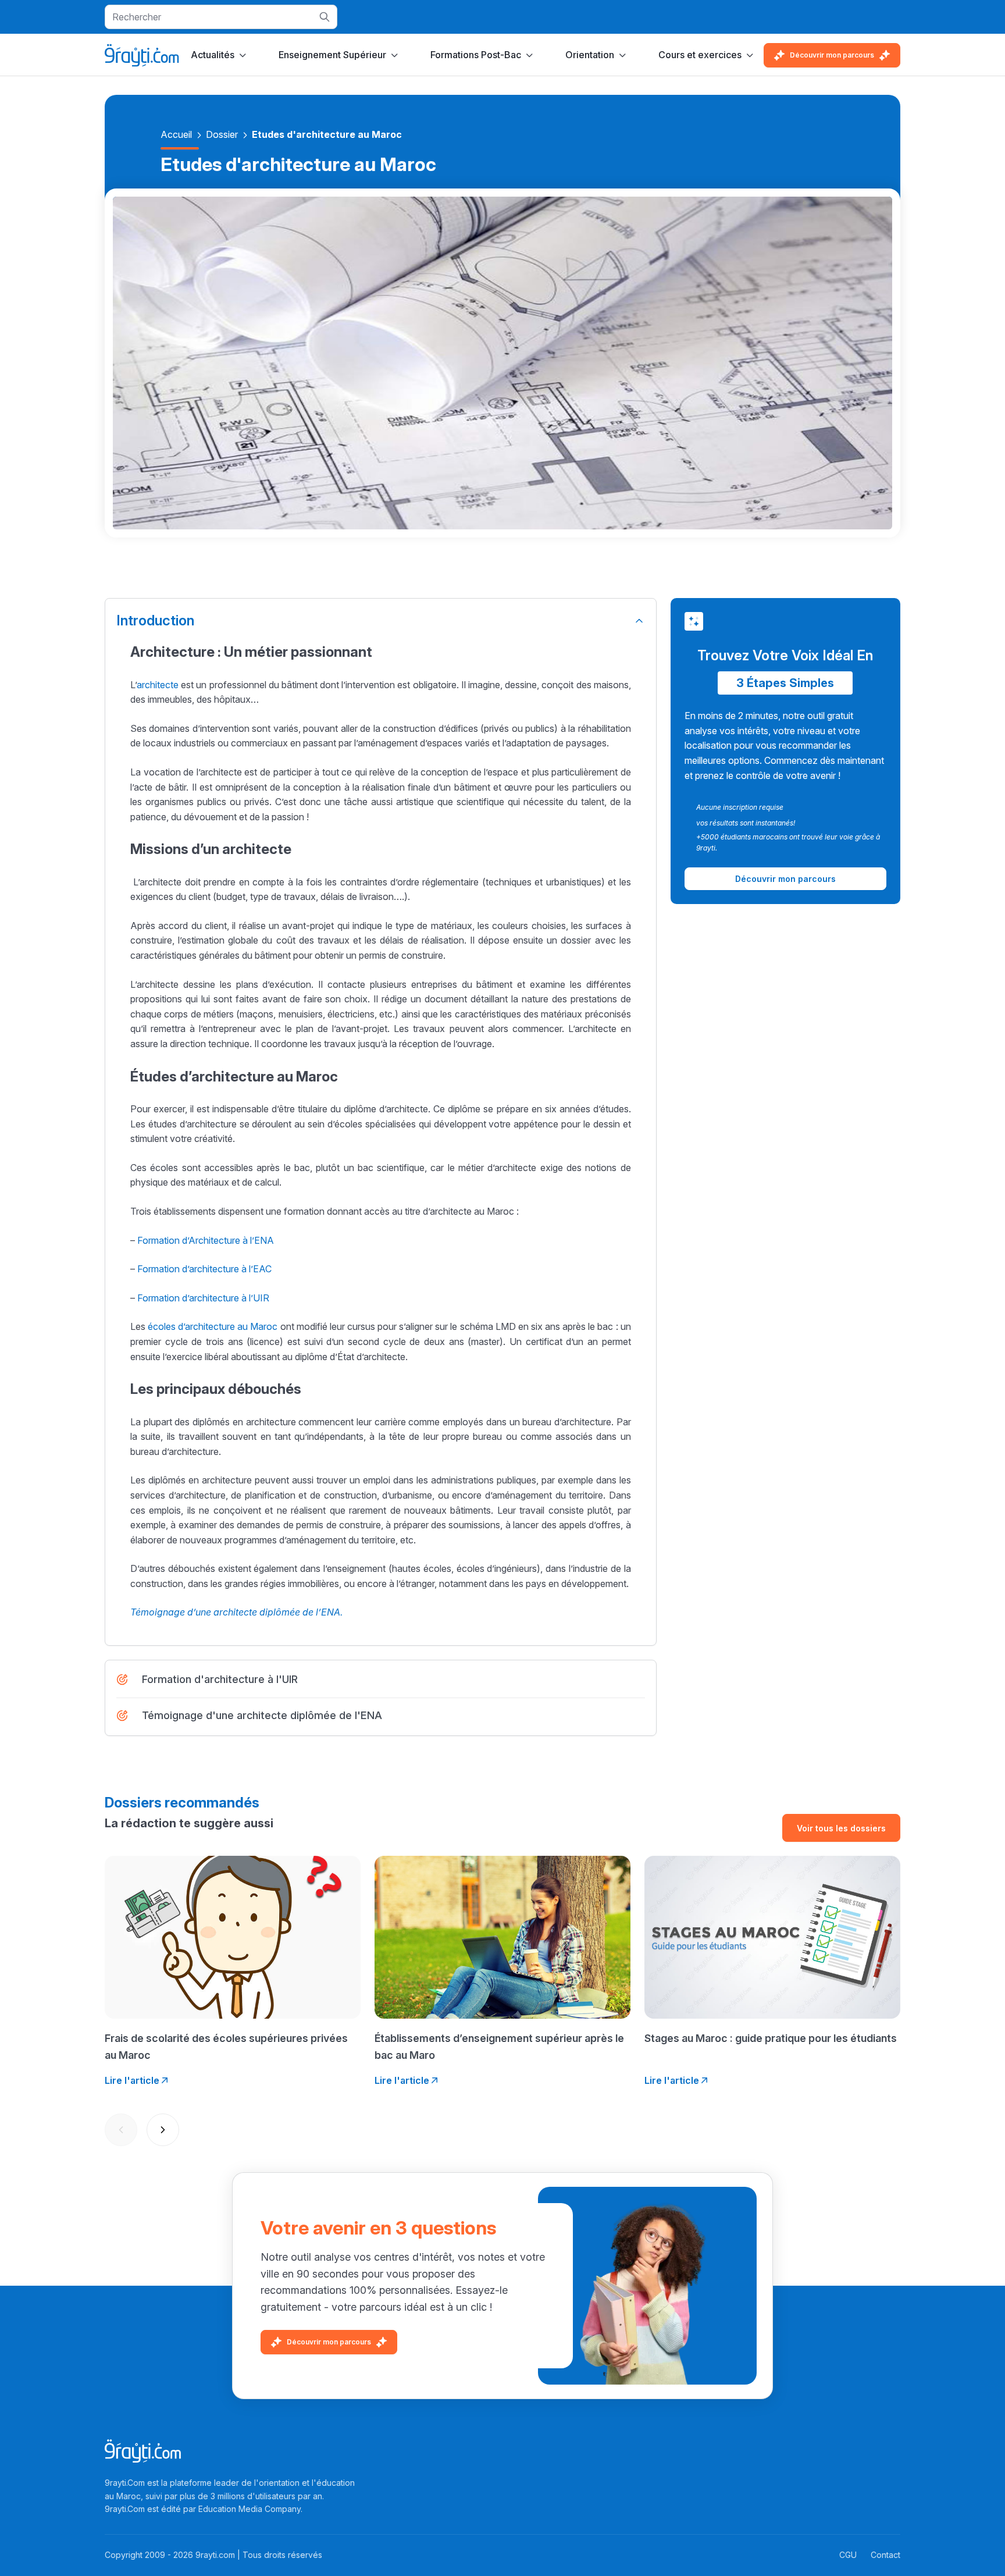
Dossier (222, 134)
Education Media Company (250, 2509)
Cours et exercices (700, 55)
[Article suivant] (163, 2130)
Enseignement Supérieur (332, 55)
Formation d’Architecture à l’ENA (207, 1240)
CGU (848, 2555)
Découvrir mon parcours (832, 55)
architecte (158, 685)
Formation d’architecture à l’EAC (206, 1269)
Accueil (176, 134)
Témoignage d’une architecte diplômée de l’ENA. (236, 1612)
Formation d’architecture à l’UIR (203, 1298)
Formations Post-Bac (476, 55)
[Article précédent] (121, 2130)
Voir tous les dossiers (841, 1828)
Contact (885, 2555)
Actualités (213, 55)
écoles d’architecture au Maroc (213, 1326)
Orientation (590, 55)
